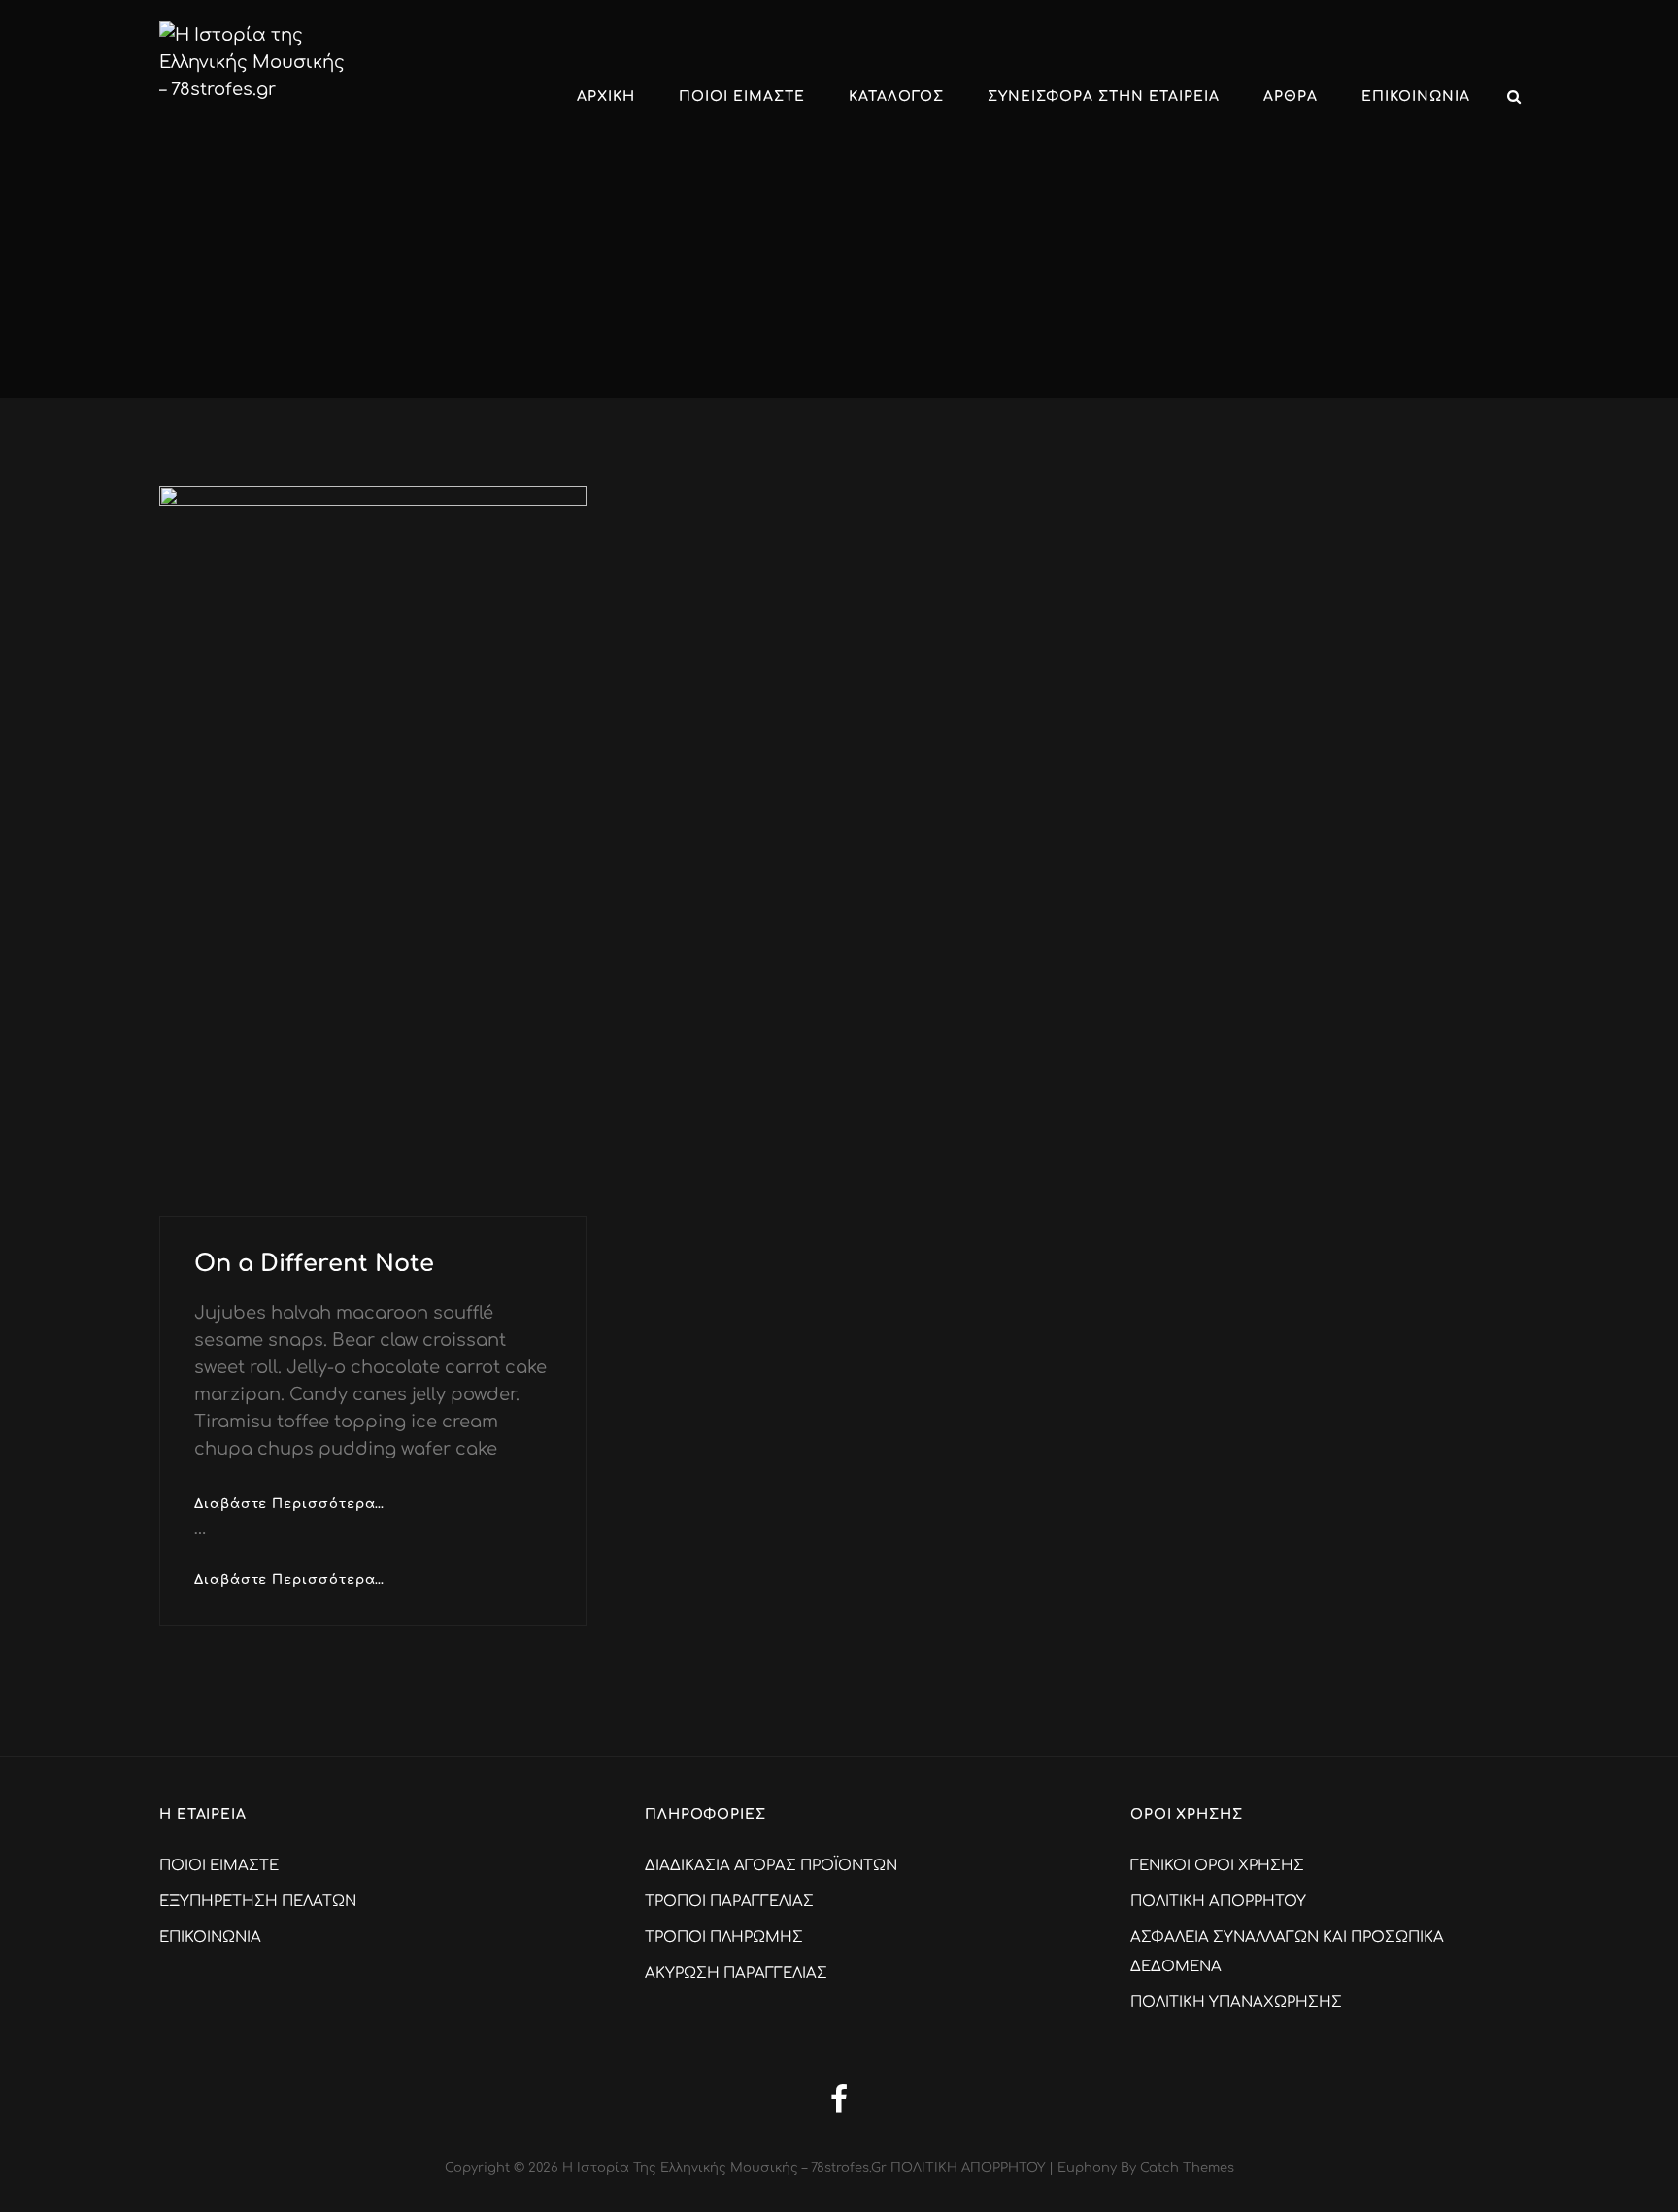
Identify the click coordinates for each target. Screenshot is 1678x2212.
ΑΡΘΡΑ (1291, 97)
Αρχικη (606, 97)
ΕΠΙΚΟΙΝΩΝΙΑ (1416, 97)
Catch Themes (1187, 2168)
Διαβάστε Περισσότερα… (289, 1502)
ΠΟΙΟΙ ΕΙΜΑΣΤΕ (742, 97)
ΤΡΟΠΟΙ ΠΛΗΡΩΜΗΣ (724, 1938)
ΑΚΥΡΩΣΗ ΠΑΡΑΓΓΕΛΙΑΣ (736, 1974)
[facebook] (839, 2098)
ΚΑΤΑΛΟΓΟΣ (896, 97)
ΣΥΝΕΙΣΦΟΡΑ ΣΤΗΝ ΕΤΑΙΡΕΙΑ (1104, 97)
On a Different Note (314, 1264)
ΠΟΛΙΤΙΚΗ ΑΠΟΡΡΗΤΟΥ (1218, 1902)
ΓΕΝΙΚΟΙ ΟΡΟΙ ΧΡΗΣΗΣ (1217, 1866)
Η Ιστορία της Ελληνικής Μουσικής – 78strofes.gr (724, 2168)
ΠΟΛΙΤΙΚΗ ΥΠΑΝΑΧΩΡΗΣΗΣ (1236, 2003)
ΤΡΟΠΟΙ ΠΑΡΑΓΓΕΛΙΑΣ (729, 1902)
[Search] (1514, 97)
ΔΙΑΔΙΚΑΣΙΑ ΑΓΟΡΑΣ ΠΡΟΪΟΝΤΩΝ (771, 1866)
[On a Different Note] (373, 851)
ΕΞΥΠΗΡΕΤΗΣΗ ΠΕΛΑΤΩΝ (258, 1902)
